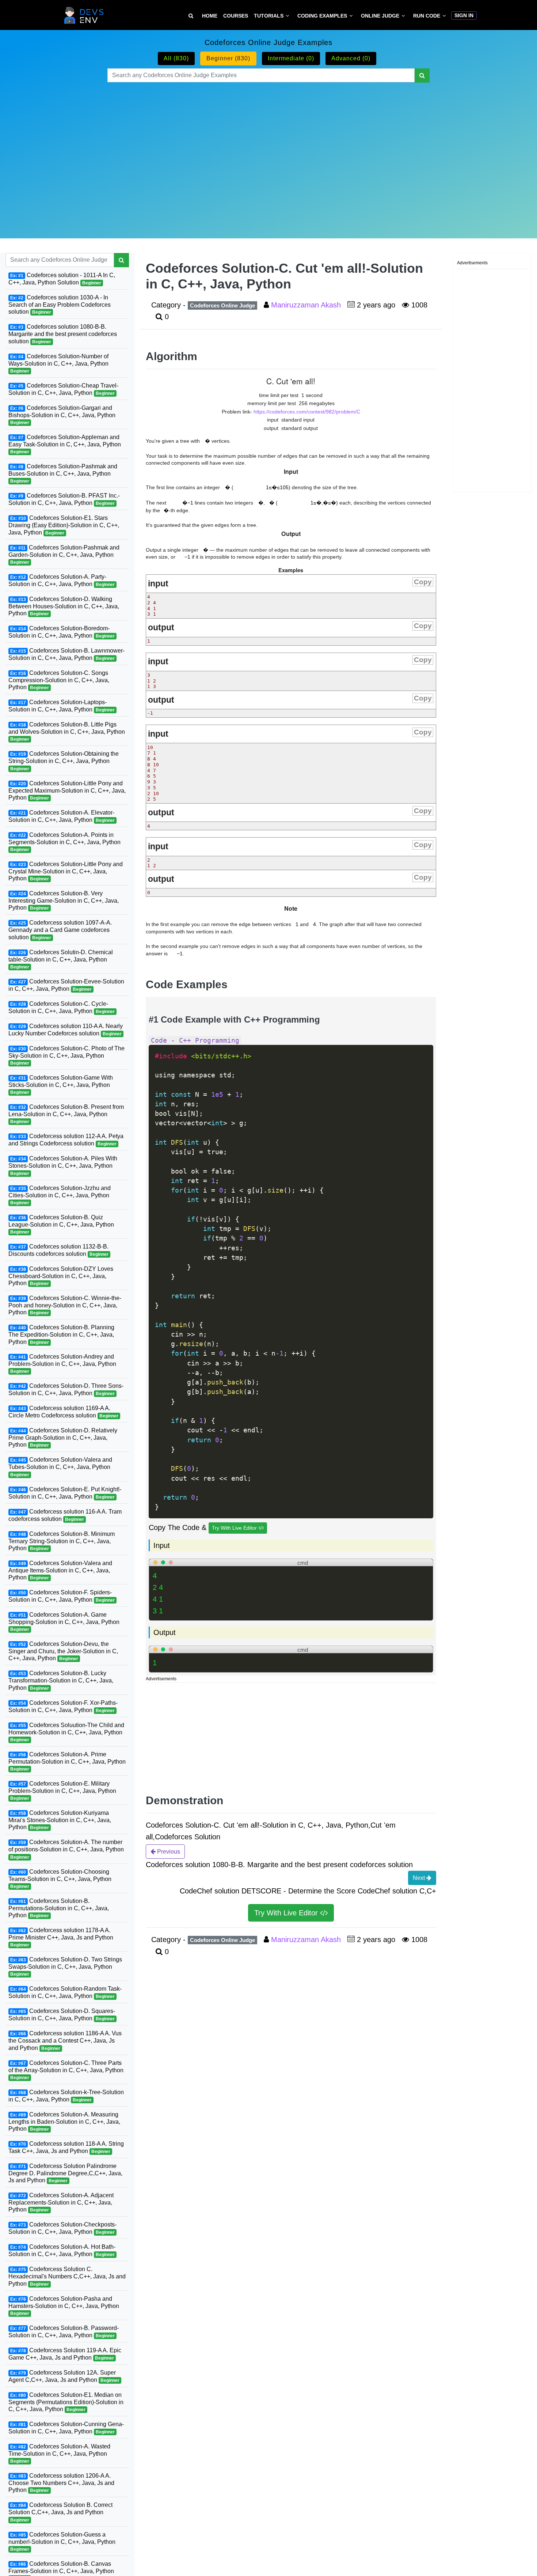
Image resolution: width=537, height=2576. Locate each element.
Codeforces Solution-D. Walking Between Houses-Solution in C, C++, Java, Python (64, 606)
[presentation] (206, 441)
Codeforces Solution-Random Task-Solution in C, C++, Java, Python (65, 1992)
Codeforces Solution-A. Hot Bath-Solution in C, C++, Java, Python (62, 2250)
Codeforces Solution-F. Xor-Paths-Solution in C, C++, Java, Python (63, 1706)
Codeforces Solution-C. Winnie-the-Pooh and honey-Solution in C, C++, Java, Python (65, 1305)
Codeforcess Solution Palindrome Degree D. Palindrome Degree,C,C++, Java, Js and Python (65, 2173)
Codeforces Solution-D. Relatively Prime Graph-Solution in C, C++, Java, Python (63, 1438)
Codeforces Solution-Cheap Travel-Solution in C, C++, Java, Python (63, 389)
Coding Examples (322, 16)
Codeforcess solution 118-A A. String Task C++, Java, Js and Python (66, 2147)
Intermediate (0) (291, 58)
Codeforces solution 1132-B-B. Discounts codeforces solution (58, 1250)
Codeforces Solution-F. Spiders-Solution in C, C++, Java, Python (62, 1596)
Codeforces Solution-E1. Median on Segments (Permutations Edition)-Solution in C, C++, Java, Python (66, 2402)
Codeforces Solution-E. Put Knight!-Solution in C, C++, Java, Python (65, 1493)
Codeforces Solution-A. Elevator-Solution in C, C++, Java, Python (62, 816)
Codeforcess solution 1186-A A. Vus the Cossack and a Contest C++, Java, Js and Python (65, 2040)
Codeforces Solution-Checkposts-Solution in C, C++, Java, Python (62, 2228)
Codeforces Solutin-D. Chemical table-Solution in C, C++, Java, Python (61, 959)
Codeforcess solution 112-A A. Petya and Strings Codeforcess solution (66, 1140)
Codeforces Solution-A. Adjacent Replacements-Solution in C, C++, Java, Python (61, 2202)
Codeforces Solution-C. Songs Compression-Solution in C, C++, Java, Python (59, 680)
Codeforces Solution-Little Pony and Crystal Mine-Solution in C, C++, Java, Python (66, 871)
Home (210, 16)
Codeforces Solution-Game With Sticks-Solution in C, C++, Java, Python (61, 1084)
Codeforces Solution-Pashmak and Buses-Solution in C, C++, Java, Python (63, 473)
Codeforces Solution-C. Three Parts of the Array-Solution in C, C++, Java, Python (66, 2070)
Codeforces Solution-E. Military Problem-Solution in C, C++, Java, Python (62, 1791)
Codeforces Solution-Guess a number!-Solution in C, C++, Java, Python (62, 2542)
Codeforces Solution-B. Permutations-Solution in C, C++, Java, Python (59, 1908)
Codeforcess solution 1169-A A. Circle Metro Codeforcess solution (63, 1412)
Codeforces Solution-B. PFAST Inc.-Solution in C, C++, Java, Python (64, 499)
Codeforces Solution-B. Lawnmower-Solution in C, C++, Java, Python (66, 654)
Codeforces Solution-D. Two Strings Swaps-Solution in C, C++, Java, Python (65, 1967)
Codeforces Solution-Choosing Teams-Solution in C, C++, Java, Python (60, 1879)
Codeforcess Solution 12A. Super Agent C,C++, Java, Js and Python (64, 2376)
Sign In (464, 15)
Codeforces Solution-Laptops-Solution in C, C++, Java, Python (62, 706)
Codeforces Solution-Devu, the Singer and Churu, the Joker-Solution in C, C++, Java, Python (63, 1651)
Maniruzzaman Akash (307, 305)
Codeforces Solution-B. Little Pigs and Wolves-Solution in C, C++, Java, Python (67, 732)
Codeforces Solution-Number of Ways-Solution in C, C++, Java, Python (58, 363)
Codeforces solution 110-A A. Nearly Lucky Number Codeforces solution (66, 1029)
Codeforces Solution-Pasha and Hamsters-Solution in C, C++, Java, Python (64, 2306)
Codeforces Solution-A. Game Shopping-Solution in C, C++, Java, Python (64, 1622)
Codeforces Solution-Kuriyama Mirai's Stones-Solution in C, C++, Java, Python (60, 1820)
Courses (236, 16)
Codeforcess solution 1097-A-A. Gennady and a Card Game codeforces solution (60, 930)
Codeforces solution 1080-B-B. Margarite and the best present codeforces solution (63, 334)
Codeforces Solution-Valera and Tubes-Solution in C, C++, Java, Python (60, 1467)
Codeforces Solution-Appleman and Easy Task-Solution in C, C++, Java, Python (65, 444)
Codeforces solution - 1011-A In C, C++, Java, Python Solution (62, 279)
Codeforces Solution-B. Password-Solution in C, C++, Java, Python (64, 2332)
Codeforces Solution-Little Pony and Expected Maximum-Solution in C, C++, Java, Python (67, 790)
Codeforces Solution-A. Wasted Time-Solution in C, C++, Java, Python (59, 2454)
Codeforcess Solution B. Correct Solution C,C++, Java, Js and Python (60, 2512)
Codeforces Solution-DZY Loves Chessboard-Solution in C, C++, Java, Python (61, 1276)
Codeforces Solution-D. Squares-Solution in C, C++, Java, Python (62, 2015)
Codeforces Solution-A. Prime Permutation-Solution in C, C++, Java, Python (67, 1761)
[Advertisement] (268, 151)
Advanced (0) (351, 58)
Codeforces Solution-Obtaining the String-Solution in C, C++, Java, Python (64, 761)
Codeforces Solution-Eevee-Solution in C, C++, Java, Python (66, 985)
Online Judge (380, 16)
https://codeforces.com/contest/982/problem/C (307, 412)
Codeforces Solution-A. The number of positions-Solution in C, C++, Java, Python (66, 1849)
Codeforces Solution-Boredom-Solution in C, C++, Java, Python (62, 632)
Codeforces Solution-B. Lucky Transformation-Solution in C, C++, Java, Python (61, 1680)
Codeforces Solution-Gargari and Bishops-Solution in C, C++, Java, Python (62, 415)
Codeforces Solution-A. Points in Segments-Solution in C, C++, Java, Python (64, 842)
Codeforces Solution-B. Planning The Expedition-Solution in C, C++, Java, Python (61, 1334)
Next (420, 1878)
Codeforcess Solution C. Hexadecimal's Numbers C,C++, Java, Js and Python (67, 2276)
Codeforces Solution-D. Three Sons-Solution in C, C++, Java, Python (66, 1389)
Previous (168, 1852)
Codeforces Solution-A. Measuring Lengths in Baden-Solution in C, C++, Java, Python (64, 2122)
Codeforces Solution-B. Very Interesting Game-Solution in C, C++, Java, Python (64, 900)
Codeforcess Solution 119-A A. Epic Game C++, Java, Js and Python (65, 2354)
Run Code (427, 16)
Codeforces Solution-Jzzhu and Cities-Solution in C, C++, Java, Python (60, 1195)
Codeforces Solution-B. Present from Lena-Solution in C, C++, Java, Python (66, 1114)
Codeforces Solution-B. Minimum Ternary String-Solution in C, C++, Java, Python (62, 1541)
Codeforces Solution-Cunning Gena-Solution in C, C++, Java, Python (66, 2428)
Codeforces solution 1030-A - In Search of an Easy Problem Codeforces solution (60, 305)
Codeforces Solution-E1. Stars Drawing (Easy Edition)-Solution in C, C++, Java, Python (64, 525)
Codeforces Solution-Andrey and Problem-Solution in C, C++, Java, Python (62, 1364)
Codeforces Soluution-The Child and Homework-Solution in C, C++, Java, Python (66, 1732)
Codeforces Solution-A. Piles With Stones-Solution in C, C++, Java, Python (63, 1166)
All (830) (176, 58)
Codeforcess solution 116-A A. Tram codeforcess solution (65, 1515)
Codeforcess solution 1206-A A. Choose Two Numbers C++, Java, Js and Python (61, 2483)
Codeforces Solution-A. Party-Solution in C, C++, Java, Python (62, 580)
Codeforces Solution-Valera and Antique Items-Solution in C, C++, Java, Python (60, 1570)
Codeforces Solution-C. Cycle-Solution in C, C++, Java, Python (62, 1007)
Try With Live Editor (235, 1528)
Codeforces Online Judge (222, 305)
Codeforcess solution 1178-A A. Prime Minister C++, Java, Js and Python (61, 1937)
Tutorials (269, 16)
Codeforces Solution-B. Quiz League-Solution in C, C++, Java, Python (61, 1224)
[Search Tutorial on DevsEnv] (191, 16)
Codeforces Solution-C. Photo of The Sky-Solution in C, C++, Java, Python (66, 1055)
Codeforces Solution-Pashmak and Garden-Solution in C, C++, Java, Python (64, 554)
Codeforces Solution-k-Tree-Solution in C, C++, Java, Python (66, 2096)
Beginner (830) (228, 58)
